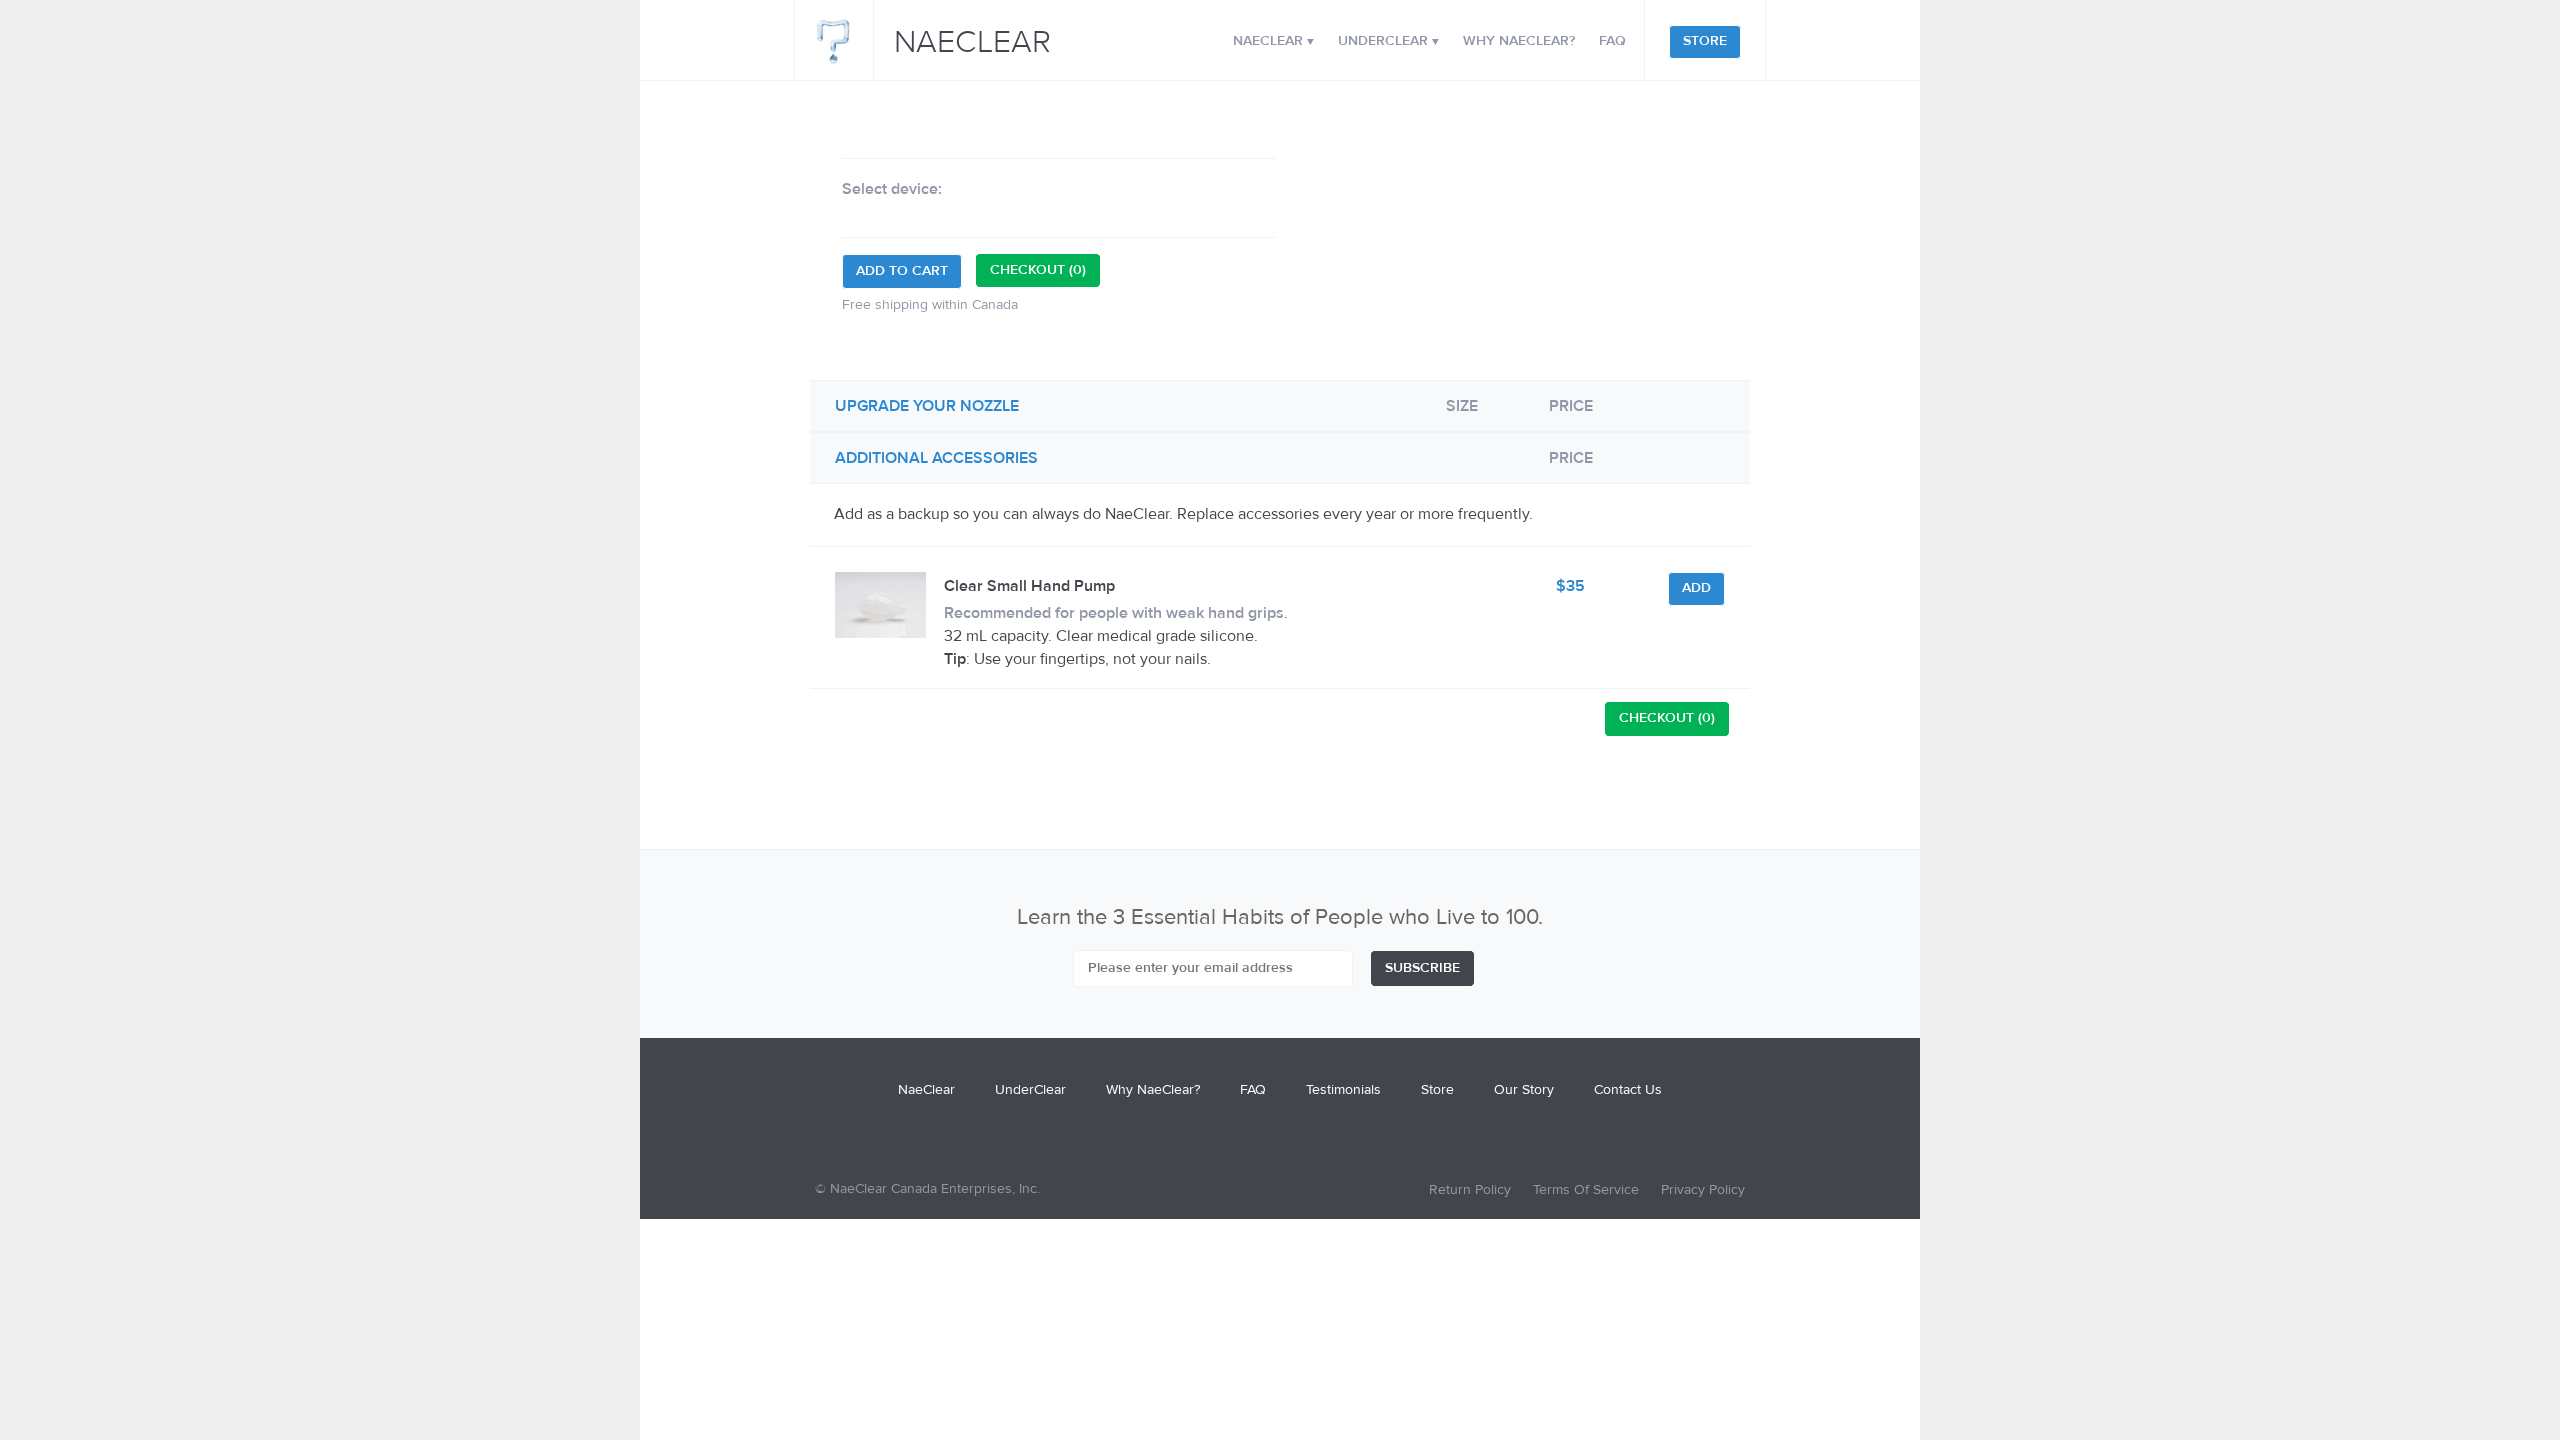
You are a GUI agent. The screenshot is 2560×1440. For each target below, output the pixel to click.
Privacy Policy (1703, 1190)
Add (1696, 588)
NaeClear (972, 43)
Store (1705, 41)
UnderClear (1388, 41)
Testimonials (1343, 1090)
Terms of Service (1586, 1190)
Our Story (1524, 1090)
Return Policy (1470, 1190)
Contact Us (1628, 1090)
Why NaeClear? (1519, 41)
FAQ (1612, 41)
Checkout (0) (1038, 270)
